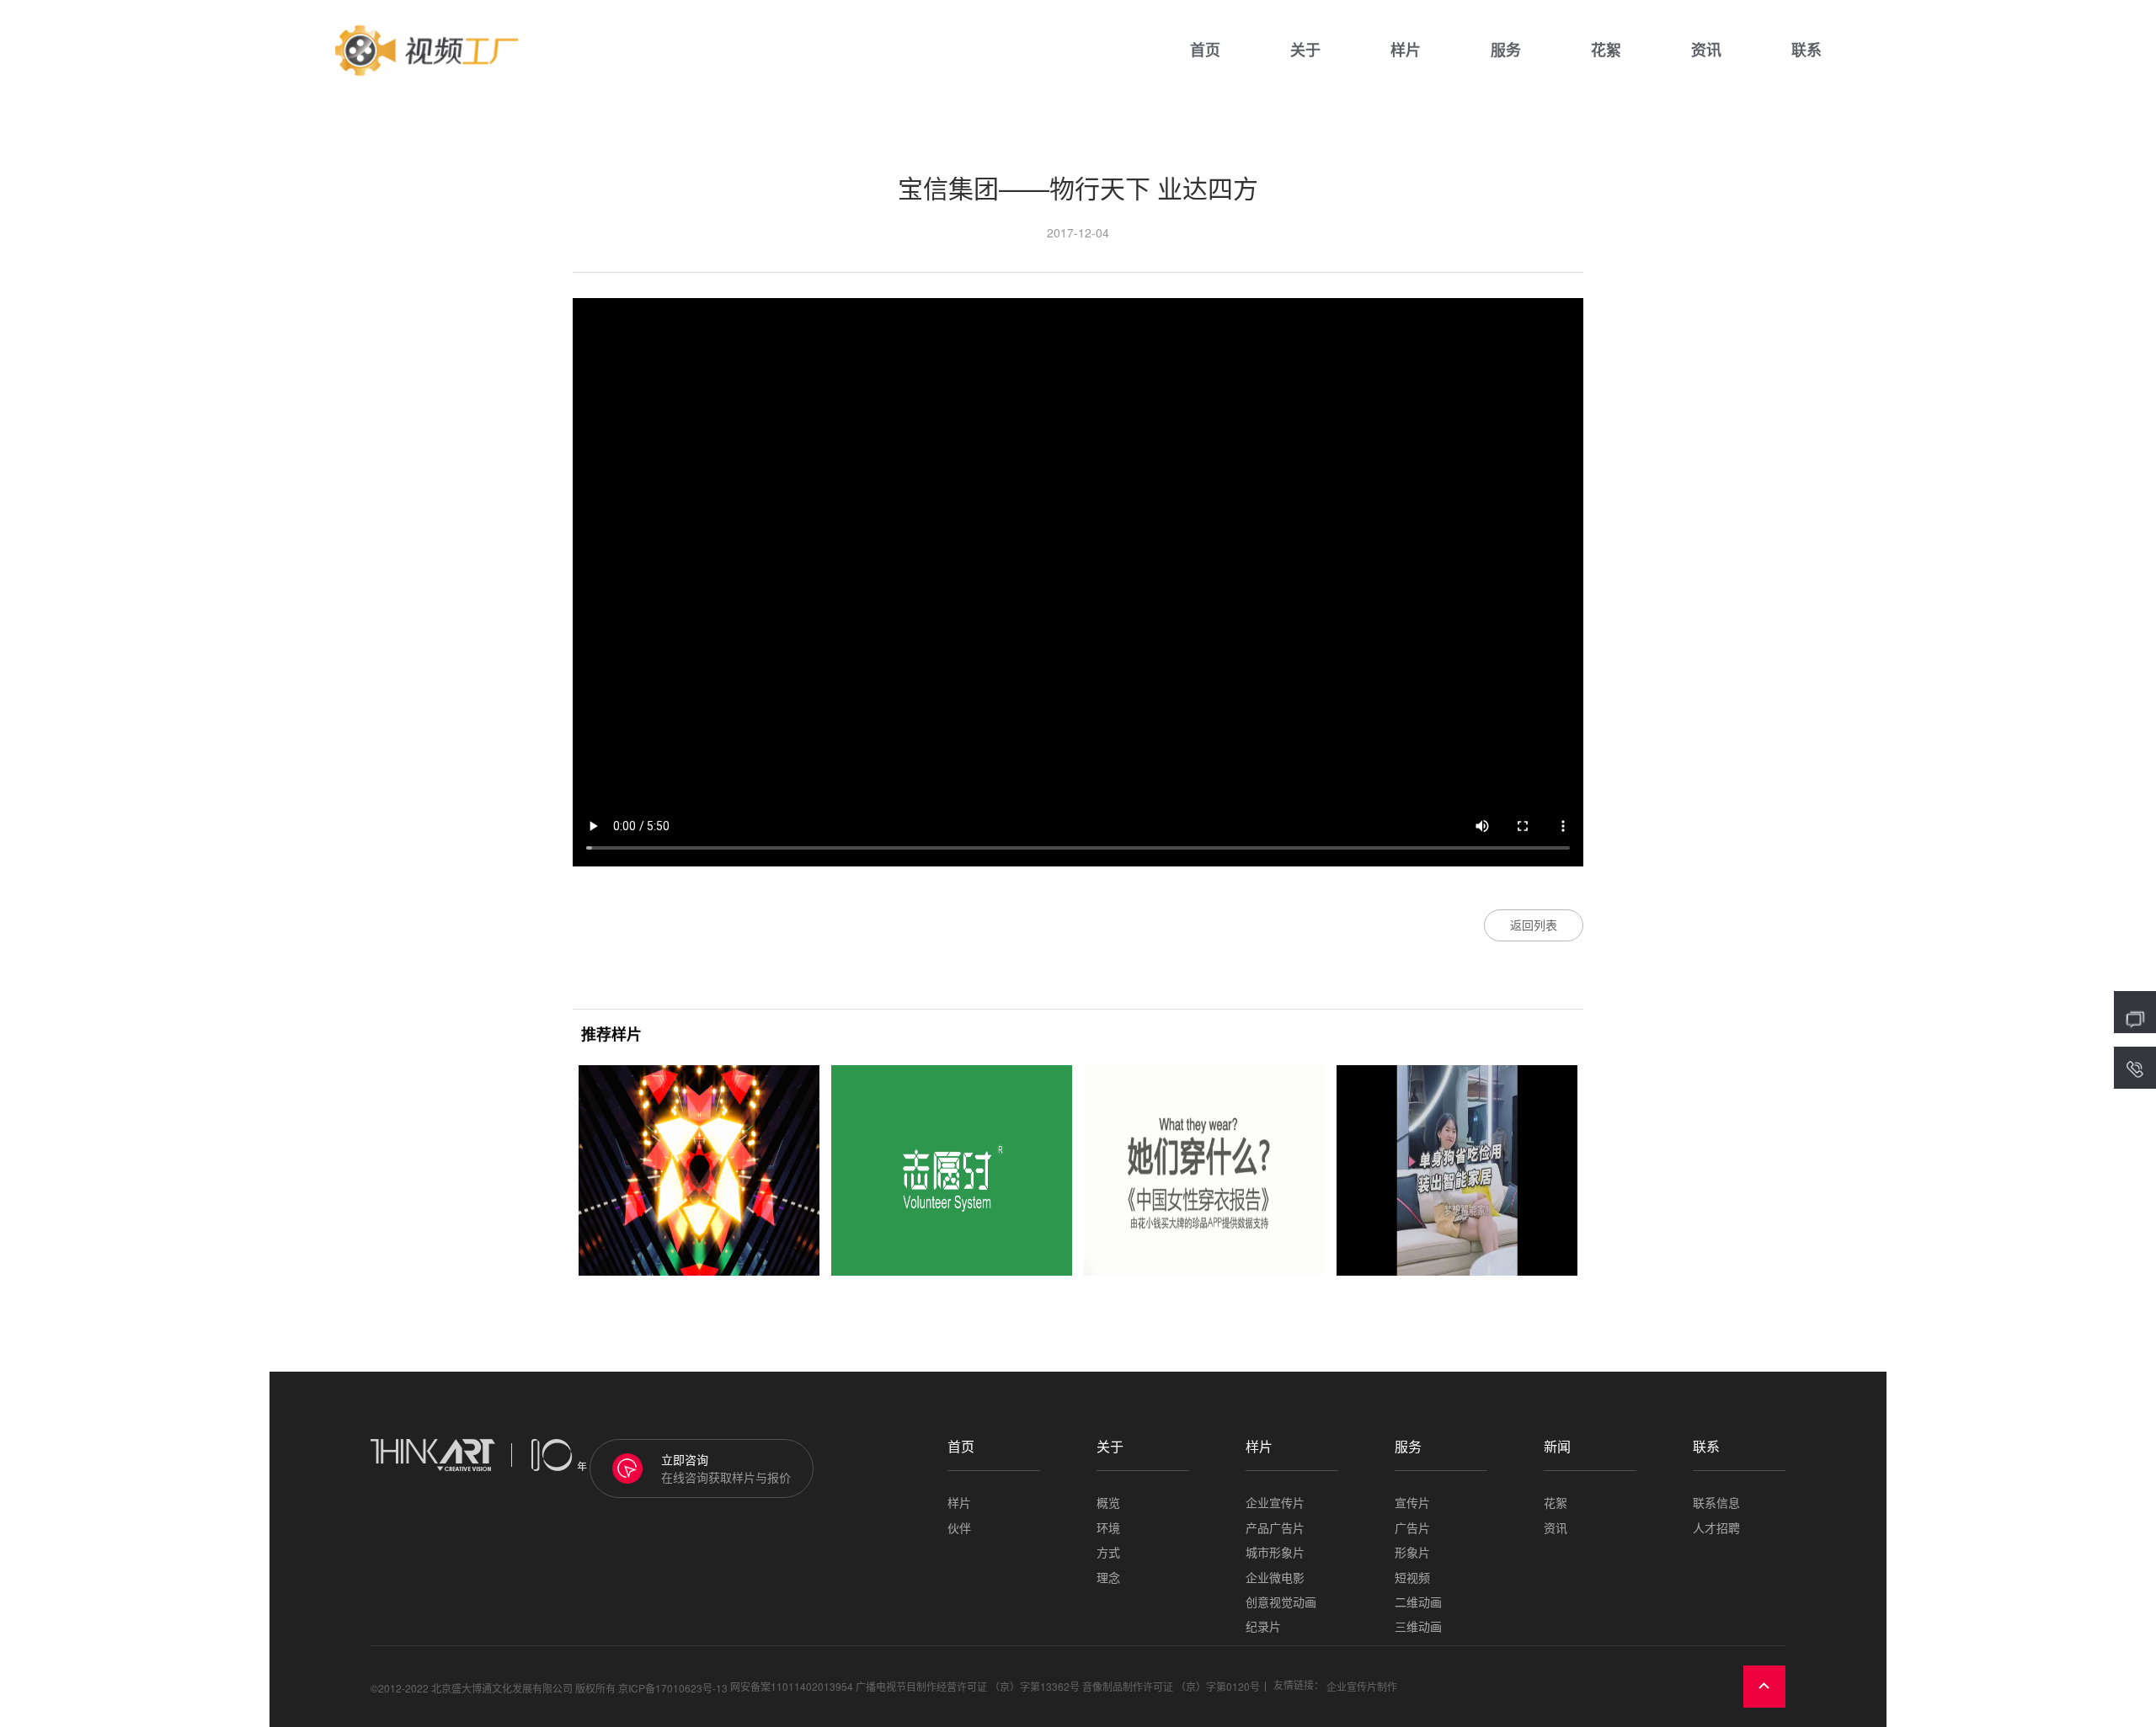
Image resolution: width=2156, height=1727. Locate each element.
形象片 (1412, 1552)
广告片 (1412, 1528)
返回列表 (1534, 925)
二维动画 (1418, 1602)
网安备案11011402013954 (792, 1687)
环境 (1108, 1528)
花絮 (1606, 51)
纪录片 (1263, 1626)
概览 (1108, 1503)
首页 (1205, 51)
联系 (1806, 51)
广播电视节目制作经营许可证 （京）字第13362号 (968, 1687)
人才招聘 (1716, 1528)
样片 (1406, 51)
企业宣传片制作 (1362, 1687)
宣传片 (1412, 1503)
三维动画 (1418, 1626)
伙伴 (959, 1528)
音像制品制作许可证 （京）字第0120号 (1171, 1687)
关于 (1305, 51)
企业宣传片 (1275, 1503)
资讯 (1706, 51)
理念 (1108, 1578)
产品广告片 (1275, 1528)
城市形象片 (1275, 1552)
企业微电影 (1275, 1578)
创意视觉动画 (1281, 1602)
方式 (1108, 1552)
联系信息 (1716, 1503)
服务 (1506, 51)
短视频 (1412, 1578)
